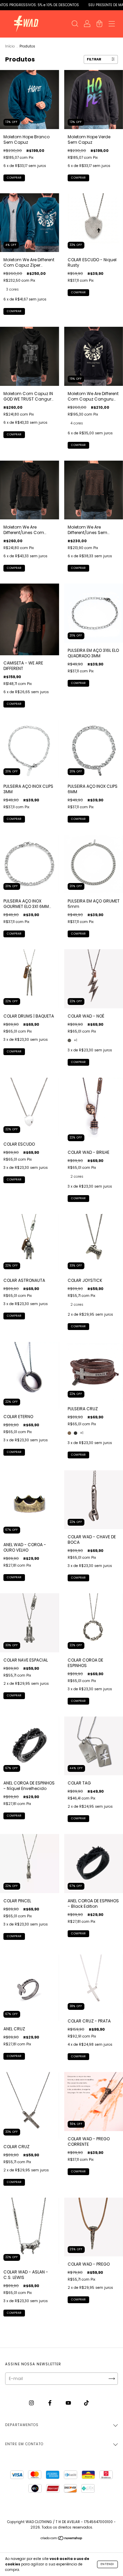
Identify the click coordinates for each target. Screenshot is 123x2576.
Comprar (14, 178)
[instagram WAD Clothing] (32, 2403)
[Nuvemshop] (62, 2539)
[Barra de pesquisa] (75, 24)
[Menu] (112, 24)
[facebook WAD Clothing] (50, 2403)
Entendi (107, 2564)
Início (10, 46)
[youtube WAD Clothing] (69, 2403)
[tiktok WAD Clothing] (86, 2403)
